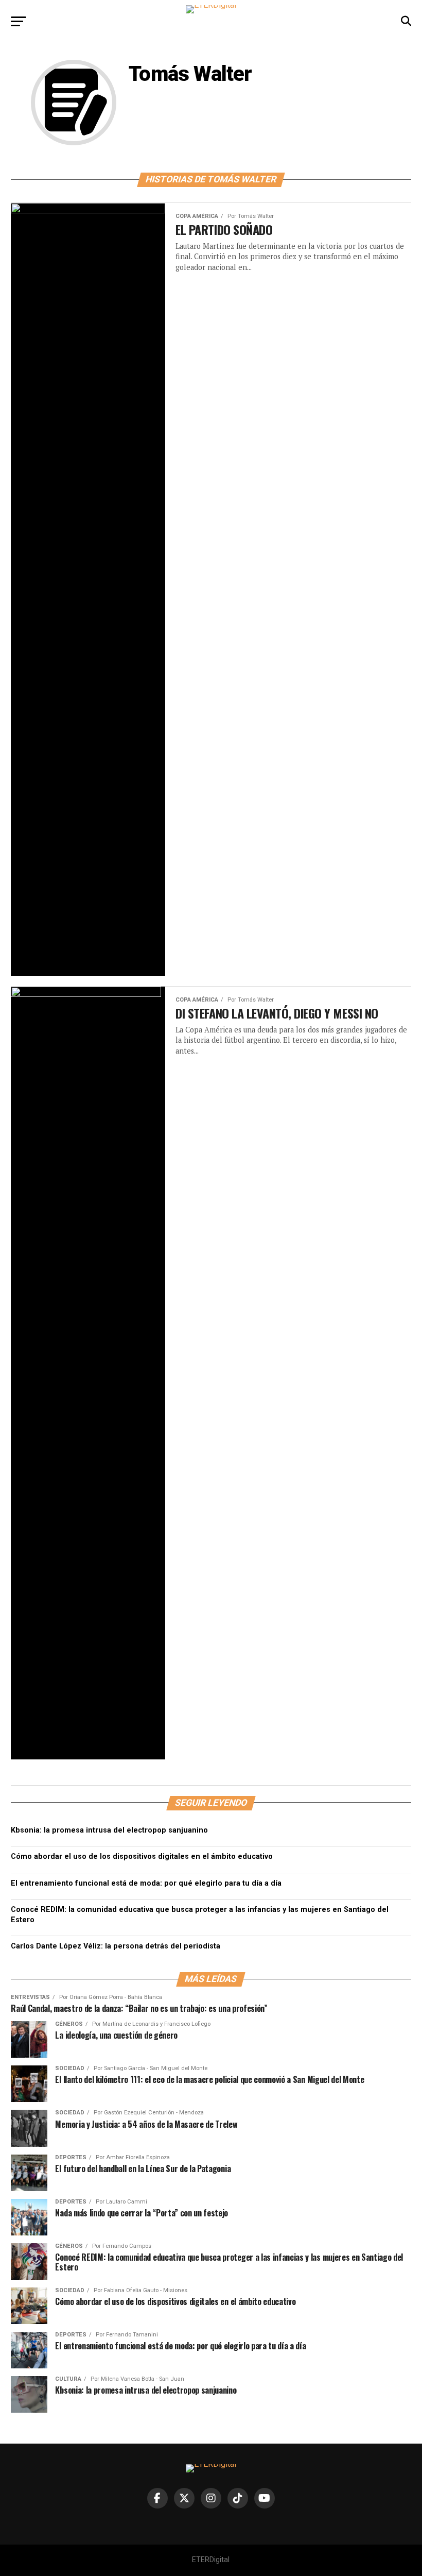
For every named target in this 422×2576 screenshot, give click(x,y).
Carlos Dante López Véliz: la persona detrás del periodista (116, 1946)
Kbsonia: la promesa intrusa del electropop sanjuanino (109, 1830)
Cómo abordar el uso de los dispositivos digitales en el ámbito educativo (142, 1857)
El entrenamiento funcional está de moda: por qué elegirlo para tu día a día (146, 1883)
